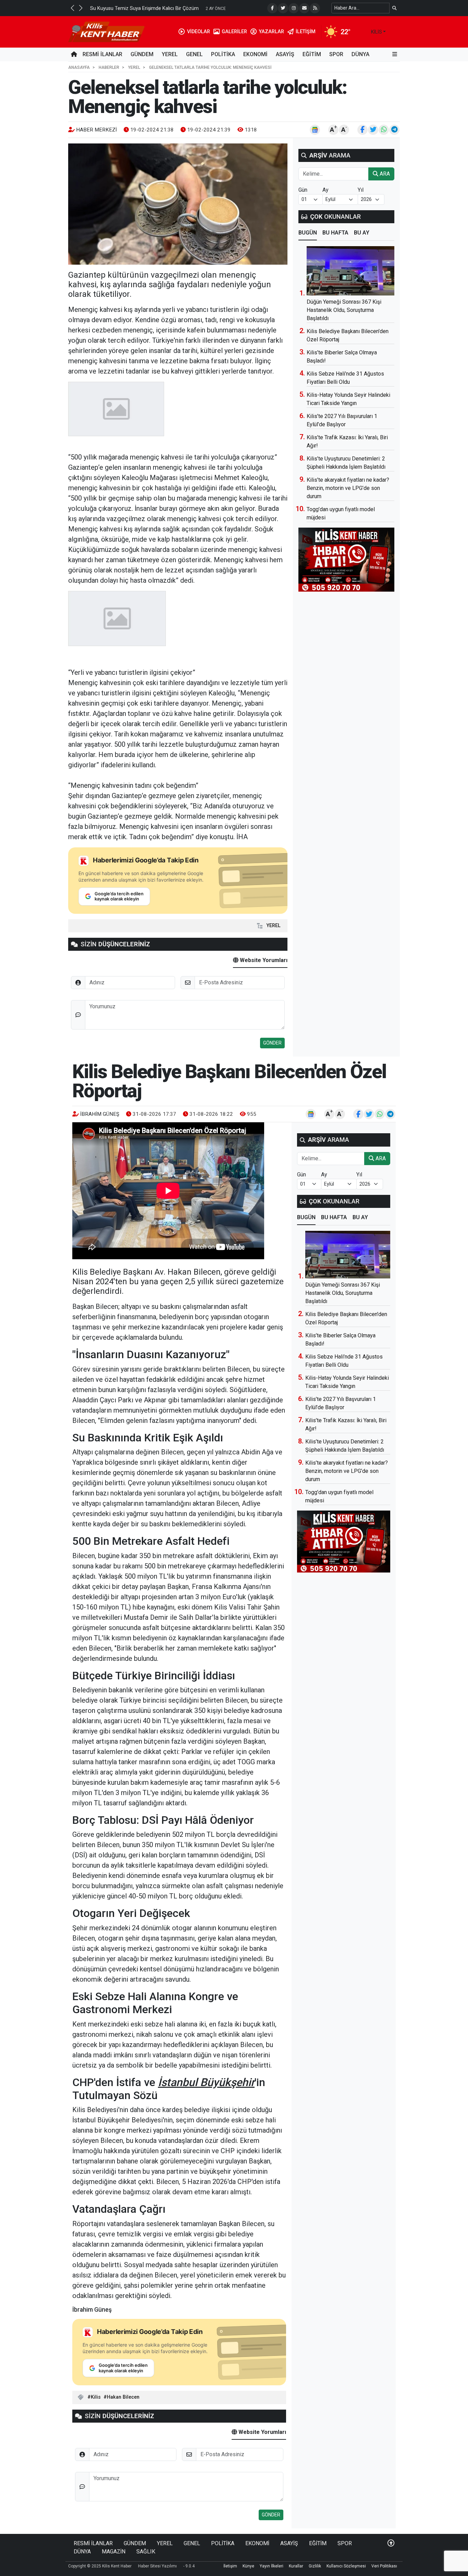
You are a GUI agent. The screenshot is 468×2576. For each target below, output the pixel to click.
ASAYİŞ (285, 54)
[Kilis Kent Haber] (106, 31)
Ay (325, 190)
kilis (377, 32)
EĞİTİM (312, 54)
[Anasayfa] (74, 54)
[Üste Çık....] (391, 2543)
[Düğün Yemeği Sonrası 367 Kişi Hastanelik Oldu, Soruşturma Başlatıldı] (350, 271)
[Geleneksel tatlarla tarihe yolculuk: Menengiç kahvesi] (178, 204)
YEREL (170, 54)
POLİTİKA (223, 54)
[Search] (395, 8)
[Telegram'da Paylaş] (394, 130)
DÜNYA (360, 54)
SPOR (336, 54)
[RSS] (315, 8)
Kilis (96, 2397)
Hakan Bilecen (123, 2397)
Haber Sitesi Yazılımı (157, 2566)
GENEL (194, 54)
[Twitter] (283, 8)
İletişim (230, 2566)
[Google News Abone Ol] (315, 130)
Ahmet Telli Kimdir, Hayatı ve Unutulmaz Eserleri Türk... (150, 8)
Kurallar (296, 2566)
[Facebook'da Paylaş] (362, 130)
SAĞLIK (146, 2552)
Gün (303, 190)
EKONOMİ (255, 54)
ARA (384, 174)
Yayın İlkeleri (272, 2566)
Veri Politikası (384, 2566)
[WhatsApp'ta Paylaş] (384, 130)
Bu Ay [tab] (362, 233)
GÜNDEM (142, 54)
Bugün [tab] (308, 233)
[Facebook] (272, 8)
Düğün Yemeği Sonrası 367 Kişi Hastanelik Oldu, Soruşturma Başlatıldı (344, 310)
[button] (72, 8)
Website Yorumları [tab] (263, 960)
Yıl (361, 190)
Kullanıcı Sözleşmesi (346, 2566)
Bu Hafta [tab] (335, 233)
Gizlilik (315, 2566)
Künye (248, 2566)
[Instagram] (294, 8)
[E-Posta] (304, 8)
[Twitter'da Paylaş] (373, 130)
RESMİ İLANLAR (102, 54)
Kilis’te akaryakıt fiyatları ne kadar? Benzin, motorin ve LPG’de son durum (348, 488)
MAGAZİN (114, 2552)
